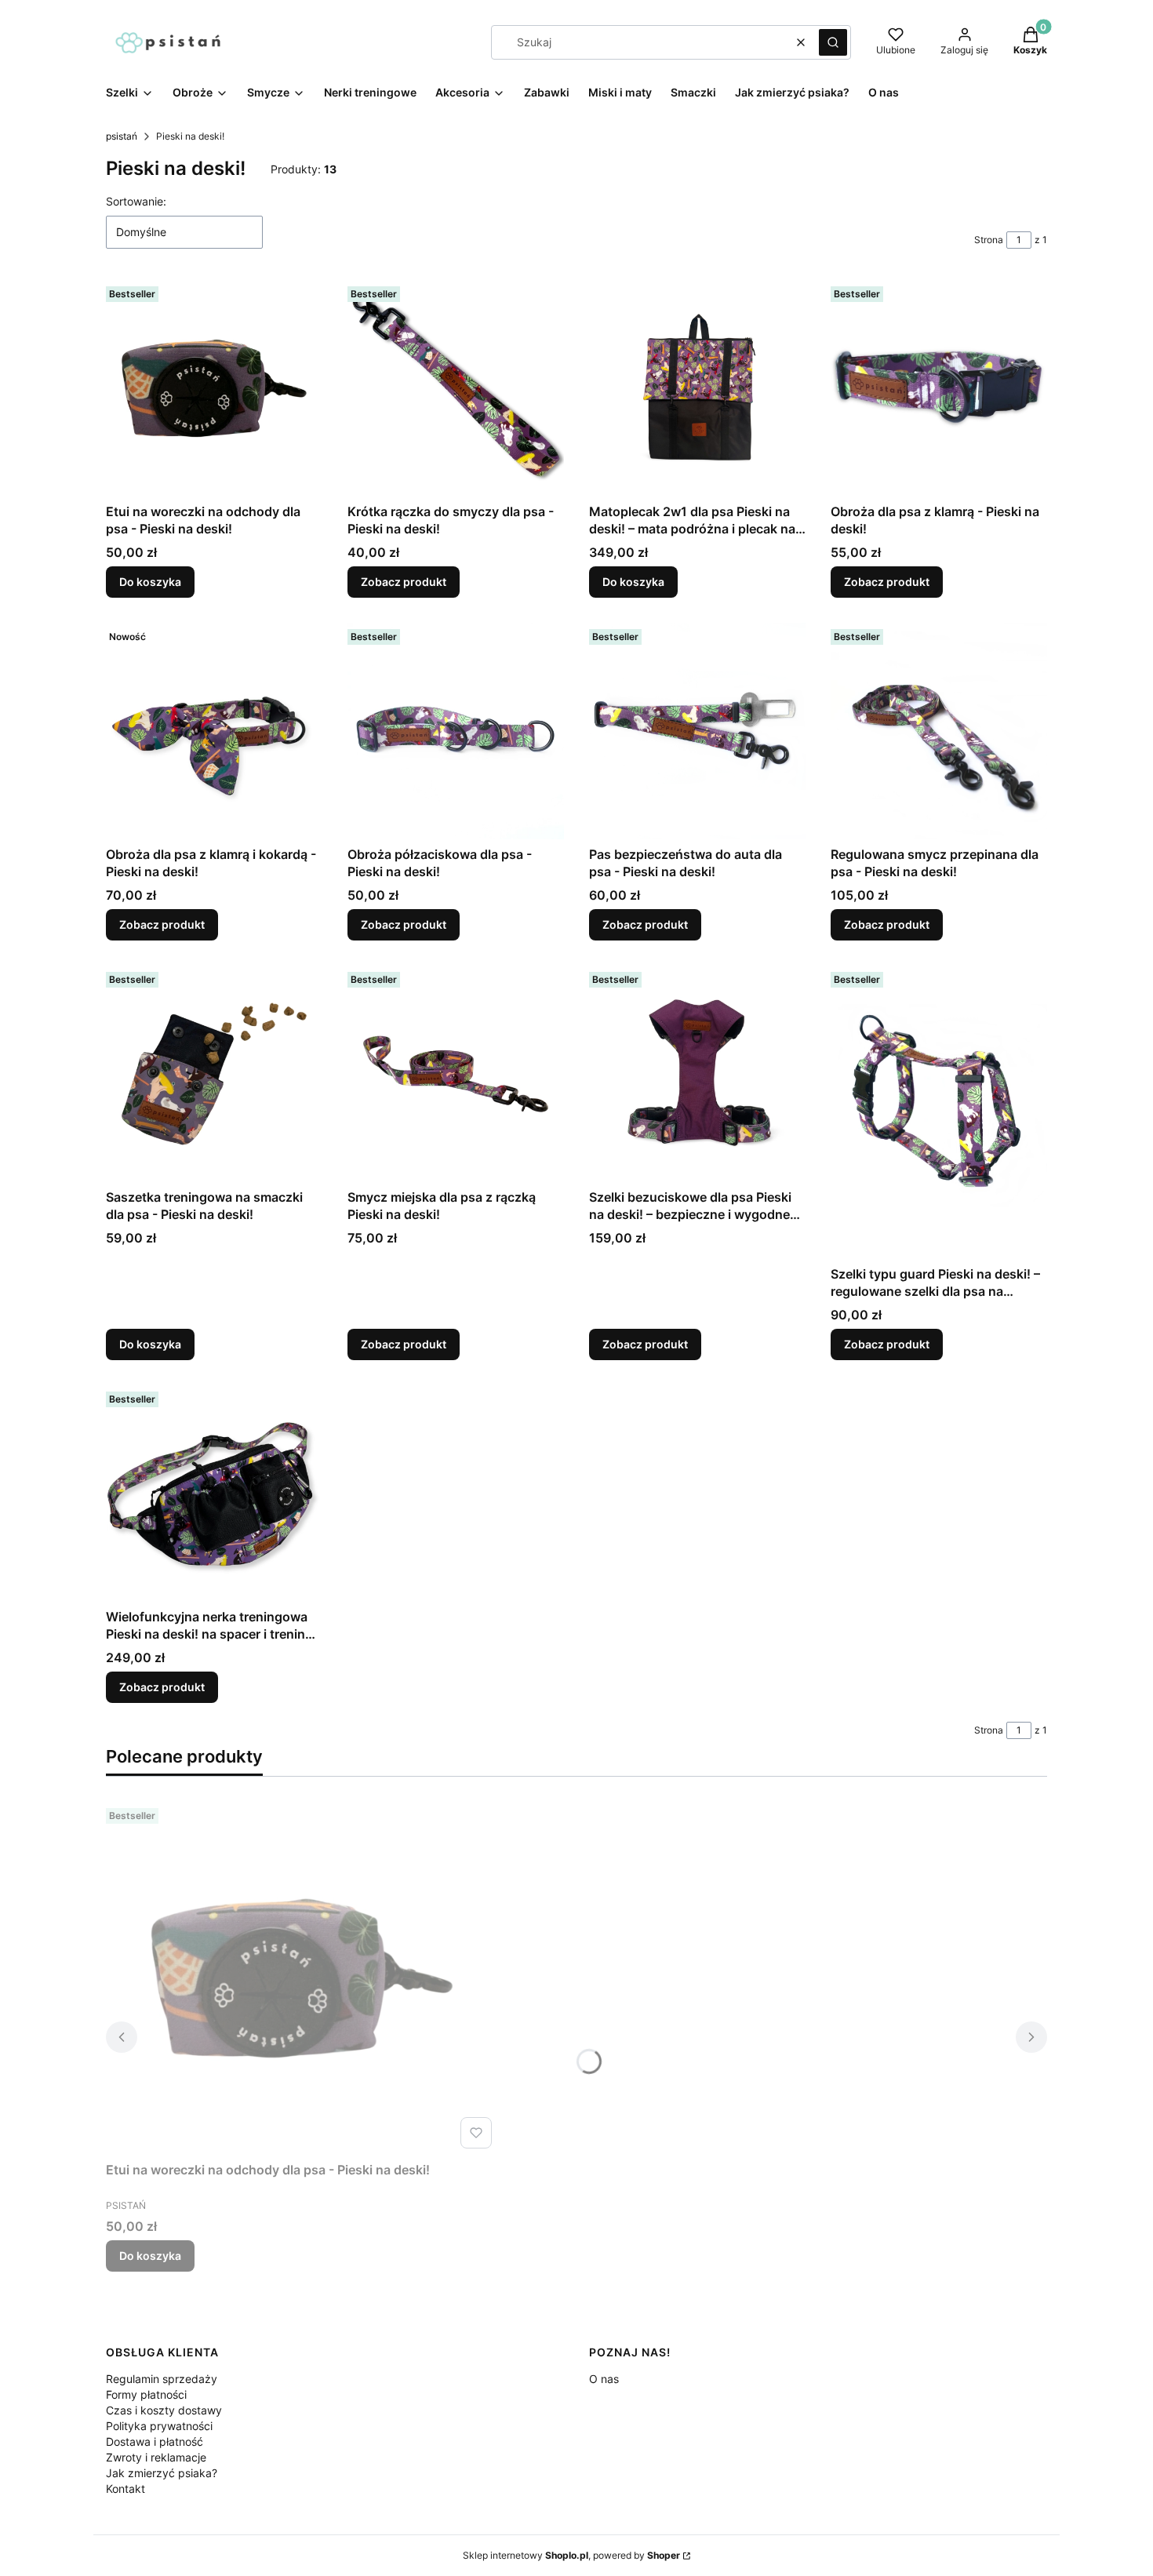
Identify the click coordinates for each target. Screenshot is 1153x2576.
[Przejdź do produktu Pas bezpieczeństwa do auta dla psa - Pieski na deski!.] (697, 731)
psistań (122, 136)
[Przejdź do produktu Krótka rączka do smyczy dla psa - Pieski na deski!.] (456, 388)
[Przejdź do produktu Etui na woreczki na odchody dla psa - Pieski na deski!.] (214, 388)
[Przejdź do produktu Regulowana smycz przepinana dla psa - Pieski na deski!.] (939, 731)
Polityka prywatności (159, 2426)
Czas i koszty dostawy (164, 2410)
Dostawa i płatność (155, 2441)
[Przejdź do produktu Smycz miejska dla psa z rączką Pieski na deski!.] (456, 1074)
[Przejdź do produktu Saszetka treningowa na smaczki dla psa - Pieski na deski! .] (214, 1074)
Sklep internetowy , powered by (571, 2555)
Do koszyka (150, 582)
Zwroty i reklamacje (156, 2457)
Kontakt (125, 2489)
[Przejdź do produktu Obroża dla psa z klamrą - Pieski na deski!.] (939, 388)
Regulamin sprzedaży (162, 2379)
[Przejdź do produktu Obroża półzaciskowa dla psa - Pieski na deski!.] (456, 731)
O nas (604, 2379)
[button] (833, 42)
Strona (989, 240)
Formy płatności (146, 2394)
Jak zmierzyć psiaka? (162, 2473)
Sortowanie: (136, 201)
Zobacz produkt (404, 582)
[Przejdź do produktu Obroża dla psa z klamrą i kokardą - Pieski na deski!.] (214, 731)
